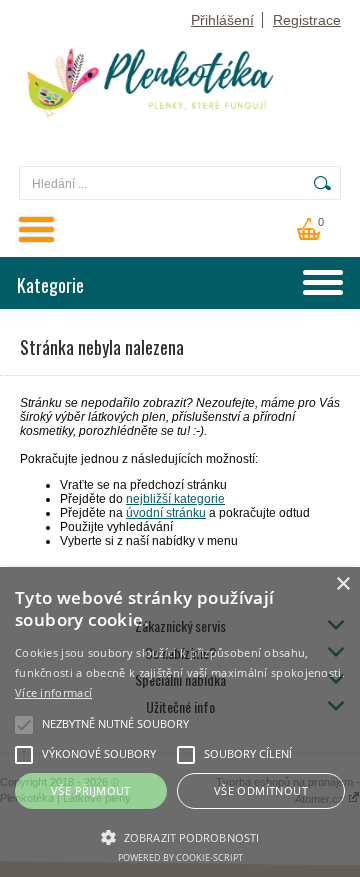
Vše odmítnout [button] (261, 790)
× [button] (342, 584)
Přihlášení (222, 20)
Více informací (53, 692)
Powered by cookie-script (180, 857)
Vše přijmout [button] (91, 790)
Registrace (307, 20)
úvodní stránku (166, 513)
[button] (180, 836)
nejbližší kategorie (175, 499)
